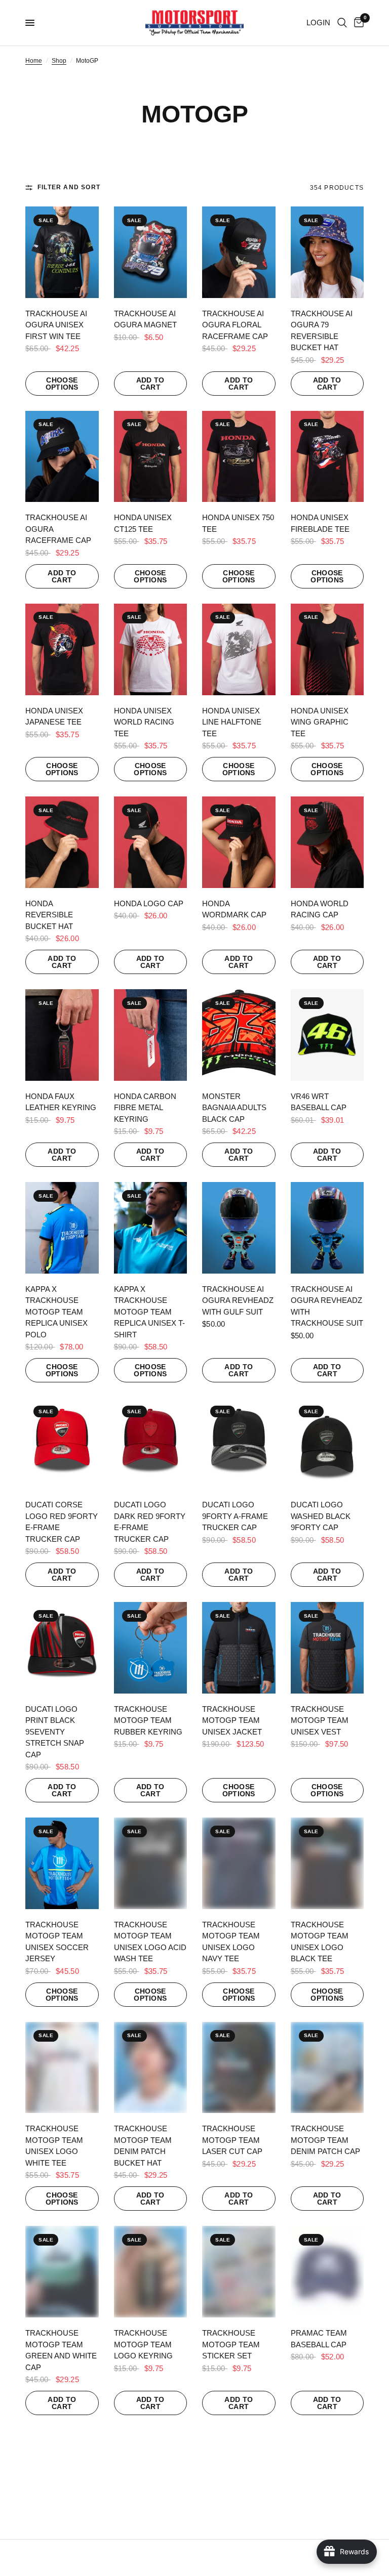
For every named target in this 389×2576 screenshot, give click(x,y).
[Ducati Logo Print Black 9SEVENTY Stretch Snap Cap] (62, 1648)
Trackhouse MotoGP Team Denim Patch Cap (325, 2140)
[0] (357, 23)
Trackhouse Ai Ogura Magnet (145, 319)
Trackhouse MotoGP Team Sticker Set (231, 2344)
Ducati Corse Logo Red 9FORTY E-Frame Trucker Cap (62, 1522)
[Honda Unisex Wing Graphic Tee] (327, 649)
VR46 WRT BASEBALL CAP (319, 1102)
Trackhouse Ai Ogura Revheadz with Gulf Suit (238, 1300)
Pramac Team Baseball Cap (319, 2339)
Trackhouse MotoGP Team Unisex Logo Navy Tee (231, 1942)
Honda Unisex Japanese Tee (54, 716)
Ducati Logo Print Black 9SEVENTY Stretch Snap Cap (55, 1732)
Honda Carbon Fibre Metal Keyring (145, 1108)
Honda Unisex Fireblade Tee (320, 523)
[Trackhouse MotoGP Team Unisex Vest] (327, 1648)
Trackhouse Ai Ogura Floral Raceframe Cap (235, 325)
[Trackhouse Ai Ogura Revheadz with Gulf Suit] (239, 1228)
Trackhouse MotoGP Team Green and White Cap (61, 2350)
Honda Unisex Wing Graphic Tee (320, 722)
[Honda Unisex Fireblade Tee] (327, 457)
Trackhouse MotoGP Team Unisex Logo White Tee (54, 2146)
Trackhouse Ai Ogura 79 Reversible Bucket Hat (322, 331)
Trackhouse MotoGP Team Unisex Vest (320, 1720)
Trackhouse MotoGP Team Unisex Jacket (232, 1720)
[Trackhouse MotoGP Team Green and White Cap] (62, 2272)
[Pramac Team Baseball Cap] (327, 2272)
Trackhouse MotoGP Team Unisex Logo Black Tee (320, 1942)
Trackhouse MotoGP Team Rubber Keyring (148, 1720)
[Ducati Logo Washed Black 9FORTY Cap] (327, 1443)
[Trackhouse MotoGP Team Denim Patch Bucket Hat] (151, 2068)
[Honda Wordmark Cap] (239, 842)
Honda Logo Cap (149, 903)
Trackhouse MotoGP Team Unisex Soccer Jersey (57, 1942)
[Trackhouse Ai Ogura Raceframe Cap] (62, 457)
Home (34, 61)
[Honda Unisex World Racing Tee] (151, 649)
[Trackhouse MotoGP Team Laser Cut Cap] (239, 2068)
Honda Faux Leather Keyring (61, 1102)
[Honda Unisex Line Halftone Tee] (239, 649)
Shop (59, 61)
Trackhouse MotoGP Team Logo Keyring (143, 2344)
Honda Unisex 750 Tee (238, 523)
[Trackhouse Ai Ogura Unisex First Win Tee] (62, 252)
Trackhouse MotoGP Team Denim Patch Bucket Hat (143, 2146)
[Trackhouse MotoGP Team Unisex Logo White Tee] (62, 2068)
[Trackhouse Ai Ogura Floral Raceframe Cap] (239, 252)
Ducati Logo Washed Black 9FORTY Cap (321, 1516)
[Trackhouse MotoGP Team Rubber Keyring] (151, 1648)
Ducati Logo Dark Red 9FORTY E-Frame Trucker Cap (150, 1522)
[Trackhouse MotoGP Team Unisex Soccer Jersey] (62, 1863)
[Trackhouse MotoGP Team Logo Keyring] (151, 2272)
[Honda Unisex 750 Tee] (239, 457)
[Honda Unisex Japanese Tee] (62, 649)
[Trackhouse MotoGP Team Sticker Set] (239, 2272)
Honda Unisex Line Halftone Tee (232, 722)
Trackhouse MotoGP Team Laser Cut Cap (232, 2140)
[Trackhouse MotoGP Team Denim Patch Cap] (327, 2068)
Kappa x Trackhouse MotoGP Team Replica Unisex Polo (56, 1312)
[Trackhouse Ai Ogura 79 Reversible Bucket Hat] (327, 252)
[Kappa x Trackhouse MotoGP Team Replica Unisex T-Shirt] (151, 1228)
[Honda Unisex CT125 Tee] (151, 457)
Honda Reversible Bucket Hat (49, 915)
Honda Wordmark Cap (234, 909)
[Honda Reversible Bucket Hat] (62, 842)
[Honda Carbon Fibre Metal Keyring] (151, 1035)
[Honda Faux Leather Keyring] (62, 1035)
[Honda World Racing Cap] (327, 842)
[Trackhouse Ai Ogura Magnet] (151, 252)
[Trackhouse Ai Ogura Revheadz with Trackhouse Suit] (327, 1228)
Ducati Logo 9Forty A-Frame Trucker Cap (235, 1516)
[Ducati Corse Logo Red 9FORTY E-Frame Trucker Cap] (62, 1443)
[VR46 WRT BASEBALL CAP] (327, 1035)
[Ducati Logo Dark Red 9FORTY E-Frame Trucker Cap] (151, 1443)
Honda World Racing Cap (320, 909)
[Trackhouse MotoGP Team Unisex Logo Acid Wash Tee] (151, 1863)
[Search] (342, 23)
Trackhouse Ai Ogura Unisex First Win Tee (56, 325)
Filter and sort (69, 187)
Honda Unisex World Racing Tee (144, 722)
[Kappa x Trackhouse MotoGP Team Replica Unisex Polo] (62, 1228)
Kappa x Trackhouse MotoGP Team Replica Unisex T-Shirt (149, 1312)
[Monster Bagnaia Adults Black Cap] (239, 1035)
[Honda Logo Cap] (151, 842)
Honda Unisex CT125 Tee (143, 523)
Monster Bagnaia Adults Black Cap (234, 1108)
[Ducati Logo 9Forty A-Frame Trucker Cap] (239, 1443)
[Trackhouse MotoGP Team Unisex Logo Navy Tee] (239, 1863)
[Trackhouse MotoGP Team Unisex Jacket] (239, 1648)
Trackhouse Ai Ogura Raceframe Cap (58, 529)
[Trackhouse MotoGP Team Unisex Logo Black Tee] (327, 1863)
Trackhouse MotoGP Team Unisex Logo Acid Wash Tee (150, 1942)
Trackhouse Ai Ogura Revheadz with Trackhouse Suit (327, 1306)
